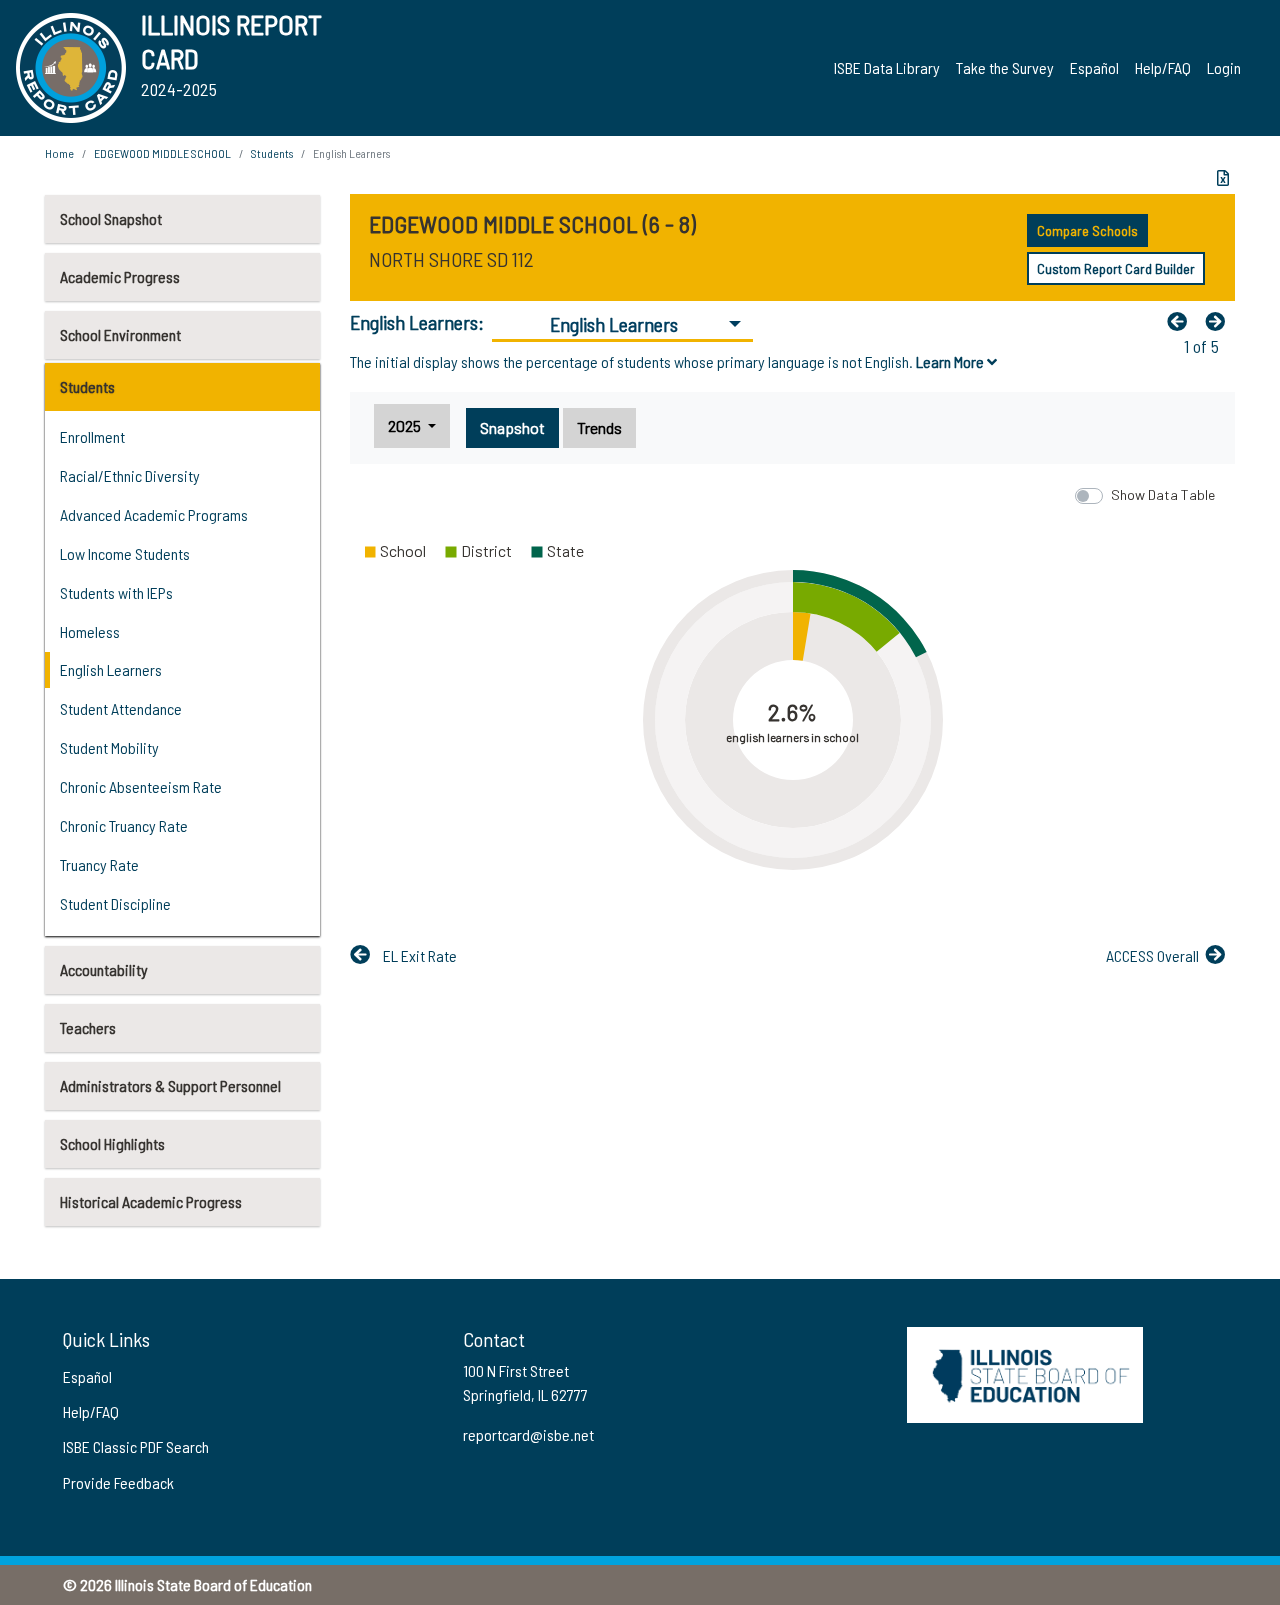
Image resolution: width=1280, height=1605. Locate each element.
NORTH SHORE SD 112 (451, 259)
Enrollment (92, 436)
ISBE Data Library (887, 67)
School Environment (120, 334)
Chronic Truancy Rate (124, 825)
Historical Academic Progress (151, 1201)
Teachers (88, 1027)
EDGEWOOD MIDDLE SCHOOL (162, 153)
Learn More (951, 361)
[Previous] (1182, 321)
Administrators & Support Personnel (170, 1085)
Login (1224, 67)
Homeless (90, 631)
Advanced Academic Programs (154, 514)
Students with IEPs (116, 592)
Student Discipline (115, 903)
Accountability (104, 969)
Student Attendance (121, 708)
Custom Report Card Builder (1116, 268)
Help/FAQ (1163, 67)
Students (87, 386)
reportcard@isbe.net (528, 1434)
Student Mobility (109, 747)
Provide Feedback (118, 1482)
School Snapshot (111, 218)
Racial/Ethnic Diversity (130, 475)
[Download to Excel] (1223, 178)
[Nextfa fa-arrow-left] (1220, 321)
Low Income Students (125, 553)
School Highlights (112, 1143)
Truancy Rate (99, 864)
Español (1094, 67)
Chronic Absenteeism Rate (141, 786)
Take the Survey (1005, 67)
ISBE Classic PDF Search (136, 1446)
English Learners (111, 669)
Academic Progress (120, 276)
